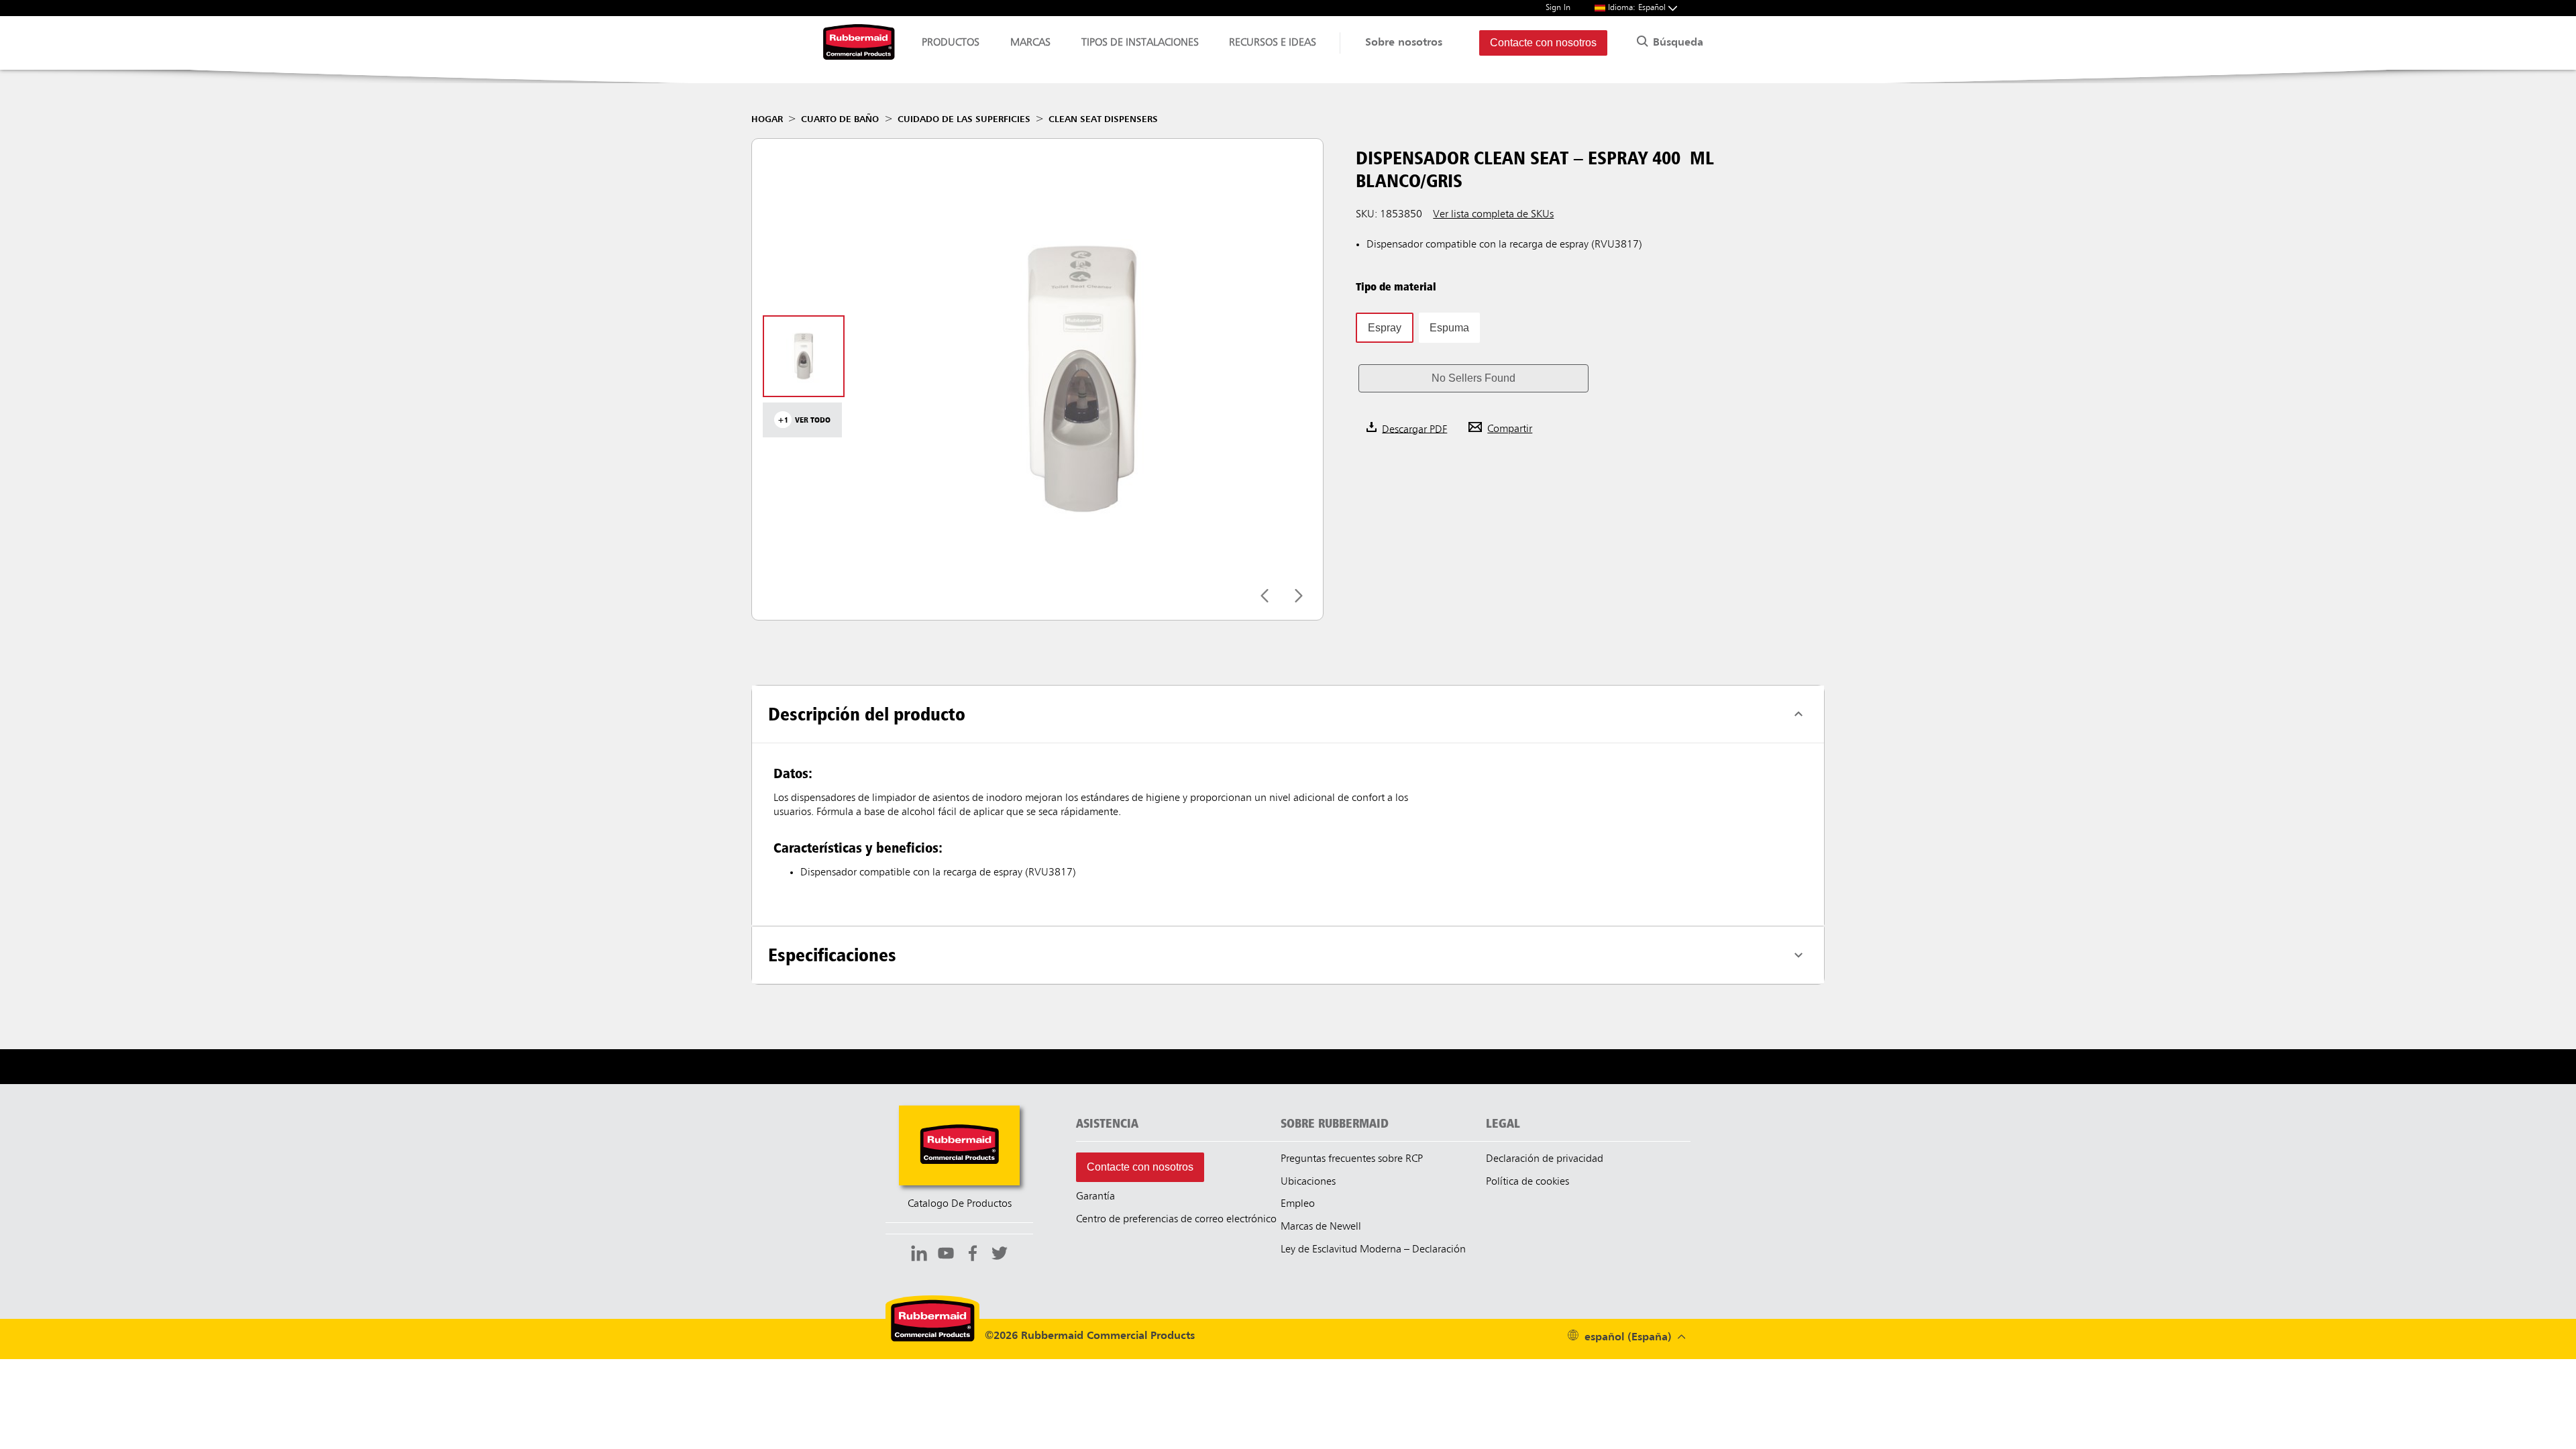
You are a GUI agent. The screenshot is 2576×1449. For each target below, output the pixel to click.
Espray (1385, 328)
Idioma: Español (1638, 8)
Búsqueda (1676, 43)
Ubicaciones (1308, 1182)
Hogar (767, 119)
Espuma (1449, 328)
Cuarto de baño (840, 119)
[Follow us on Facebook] (973, 1255)
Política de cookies (1527, 1182)
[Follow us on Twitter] (1000, 1255)
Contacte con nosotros (1543, 43)
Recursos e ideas (1273, 43)
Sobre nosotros (1404, 43)
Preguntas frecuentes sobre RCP (1352, 1159)
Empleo (1298, 1204)
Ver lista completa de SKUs (1493, 215)
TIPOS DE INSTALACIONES (1140, 43)
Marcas (1030, 43)
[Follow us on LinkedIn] (919, 1255)
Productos (951, 43)
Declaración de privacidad (1545, 1159)
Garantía (1095, 1197)
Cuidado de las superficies (964, 119)
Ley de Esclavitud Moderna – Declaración (1373, 1250)
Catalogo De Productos (960, 1204)
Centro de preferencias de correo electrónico (1176, 1220)
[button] (1473, 378)
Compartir (1510, 429)
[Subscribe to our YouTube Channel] (946, 1255)
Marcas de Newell (1321, 1227)
